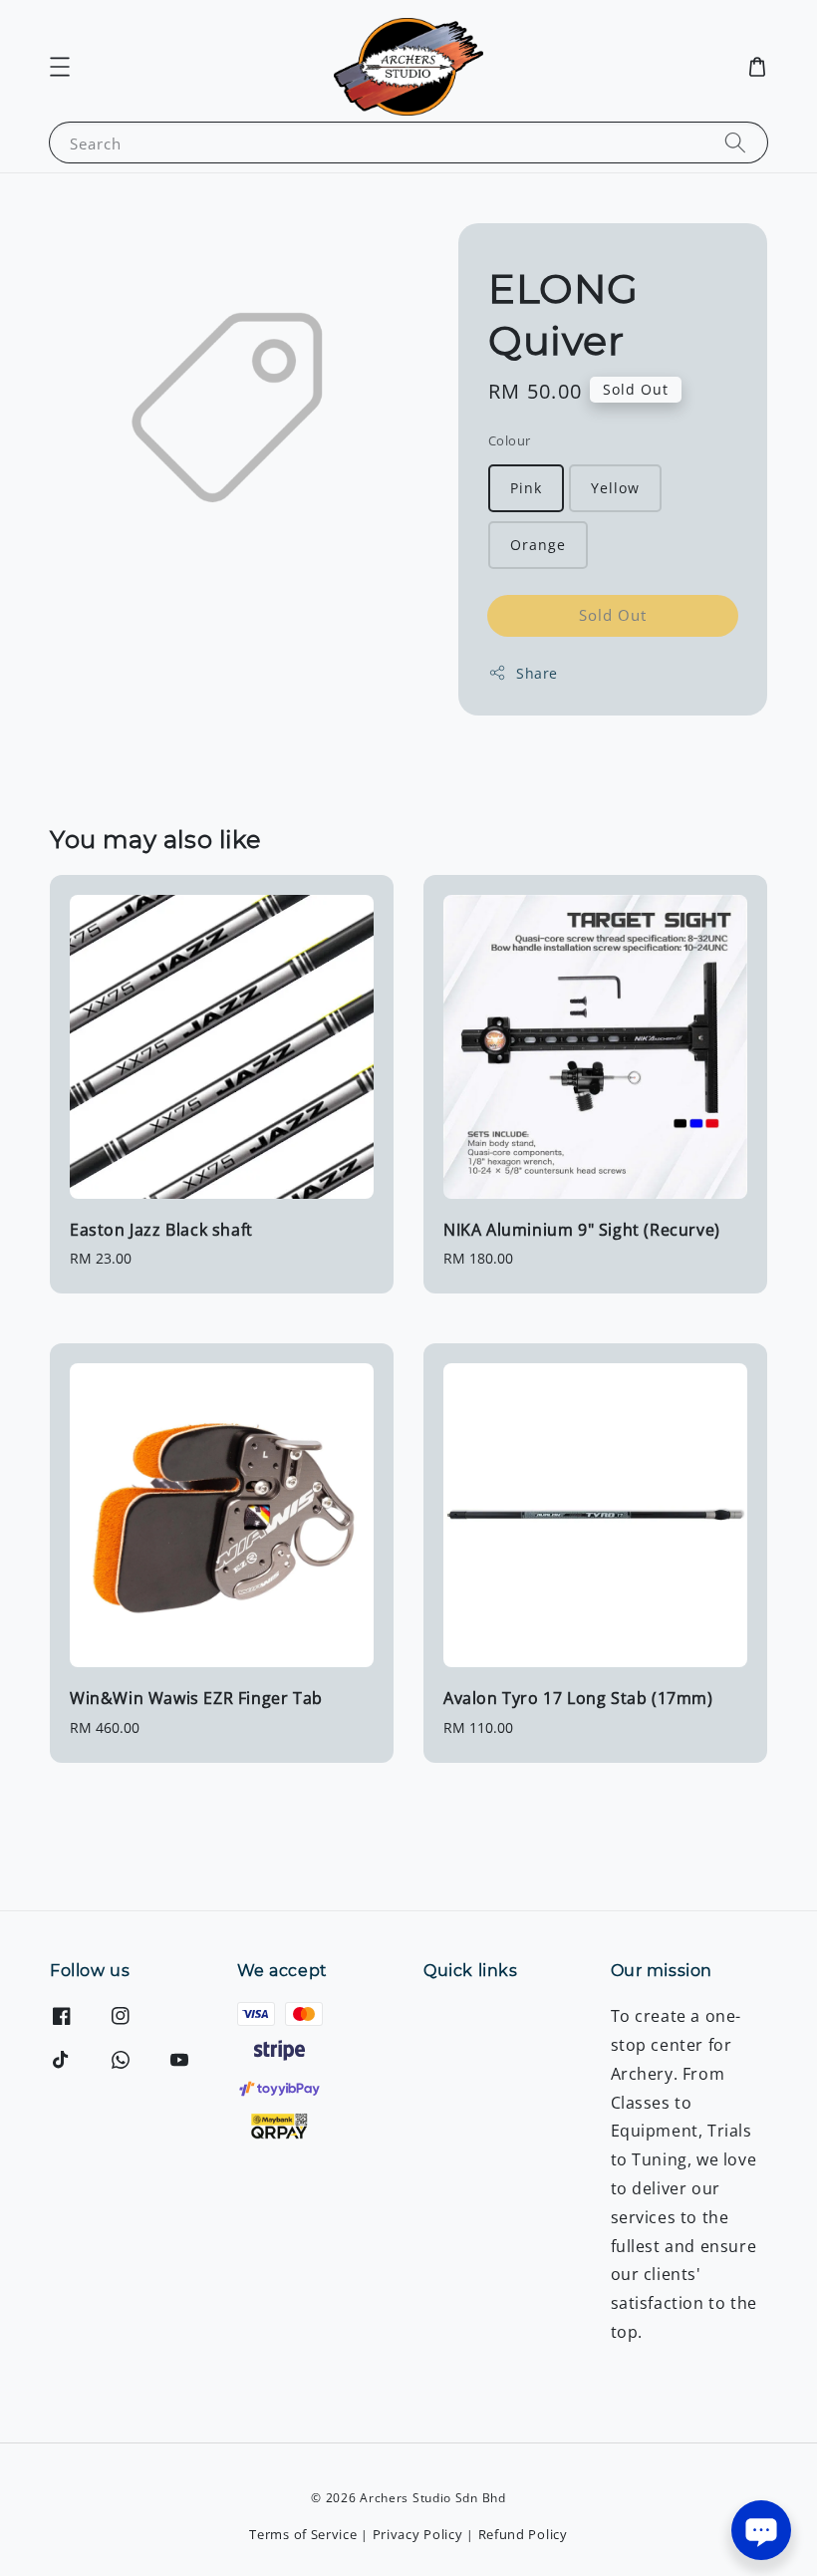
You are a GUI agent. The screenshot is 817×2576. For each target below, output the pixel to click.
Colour (509, 440)
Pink (526, 488)
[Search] (735, 142)
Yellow (615, 488)
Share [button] (537, 673)
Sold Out (613, 615)
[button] (60, 67)
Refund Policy (523, 2534)
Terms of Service (303, 2534)
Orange (538, 545)
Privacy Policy (418, 2534)
